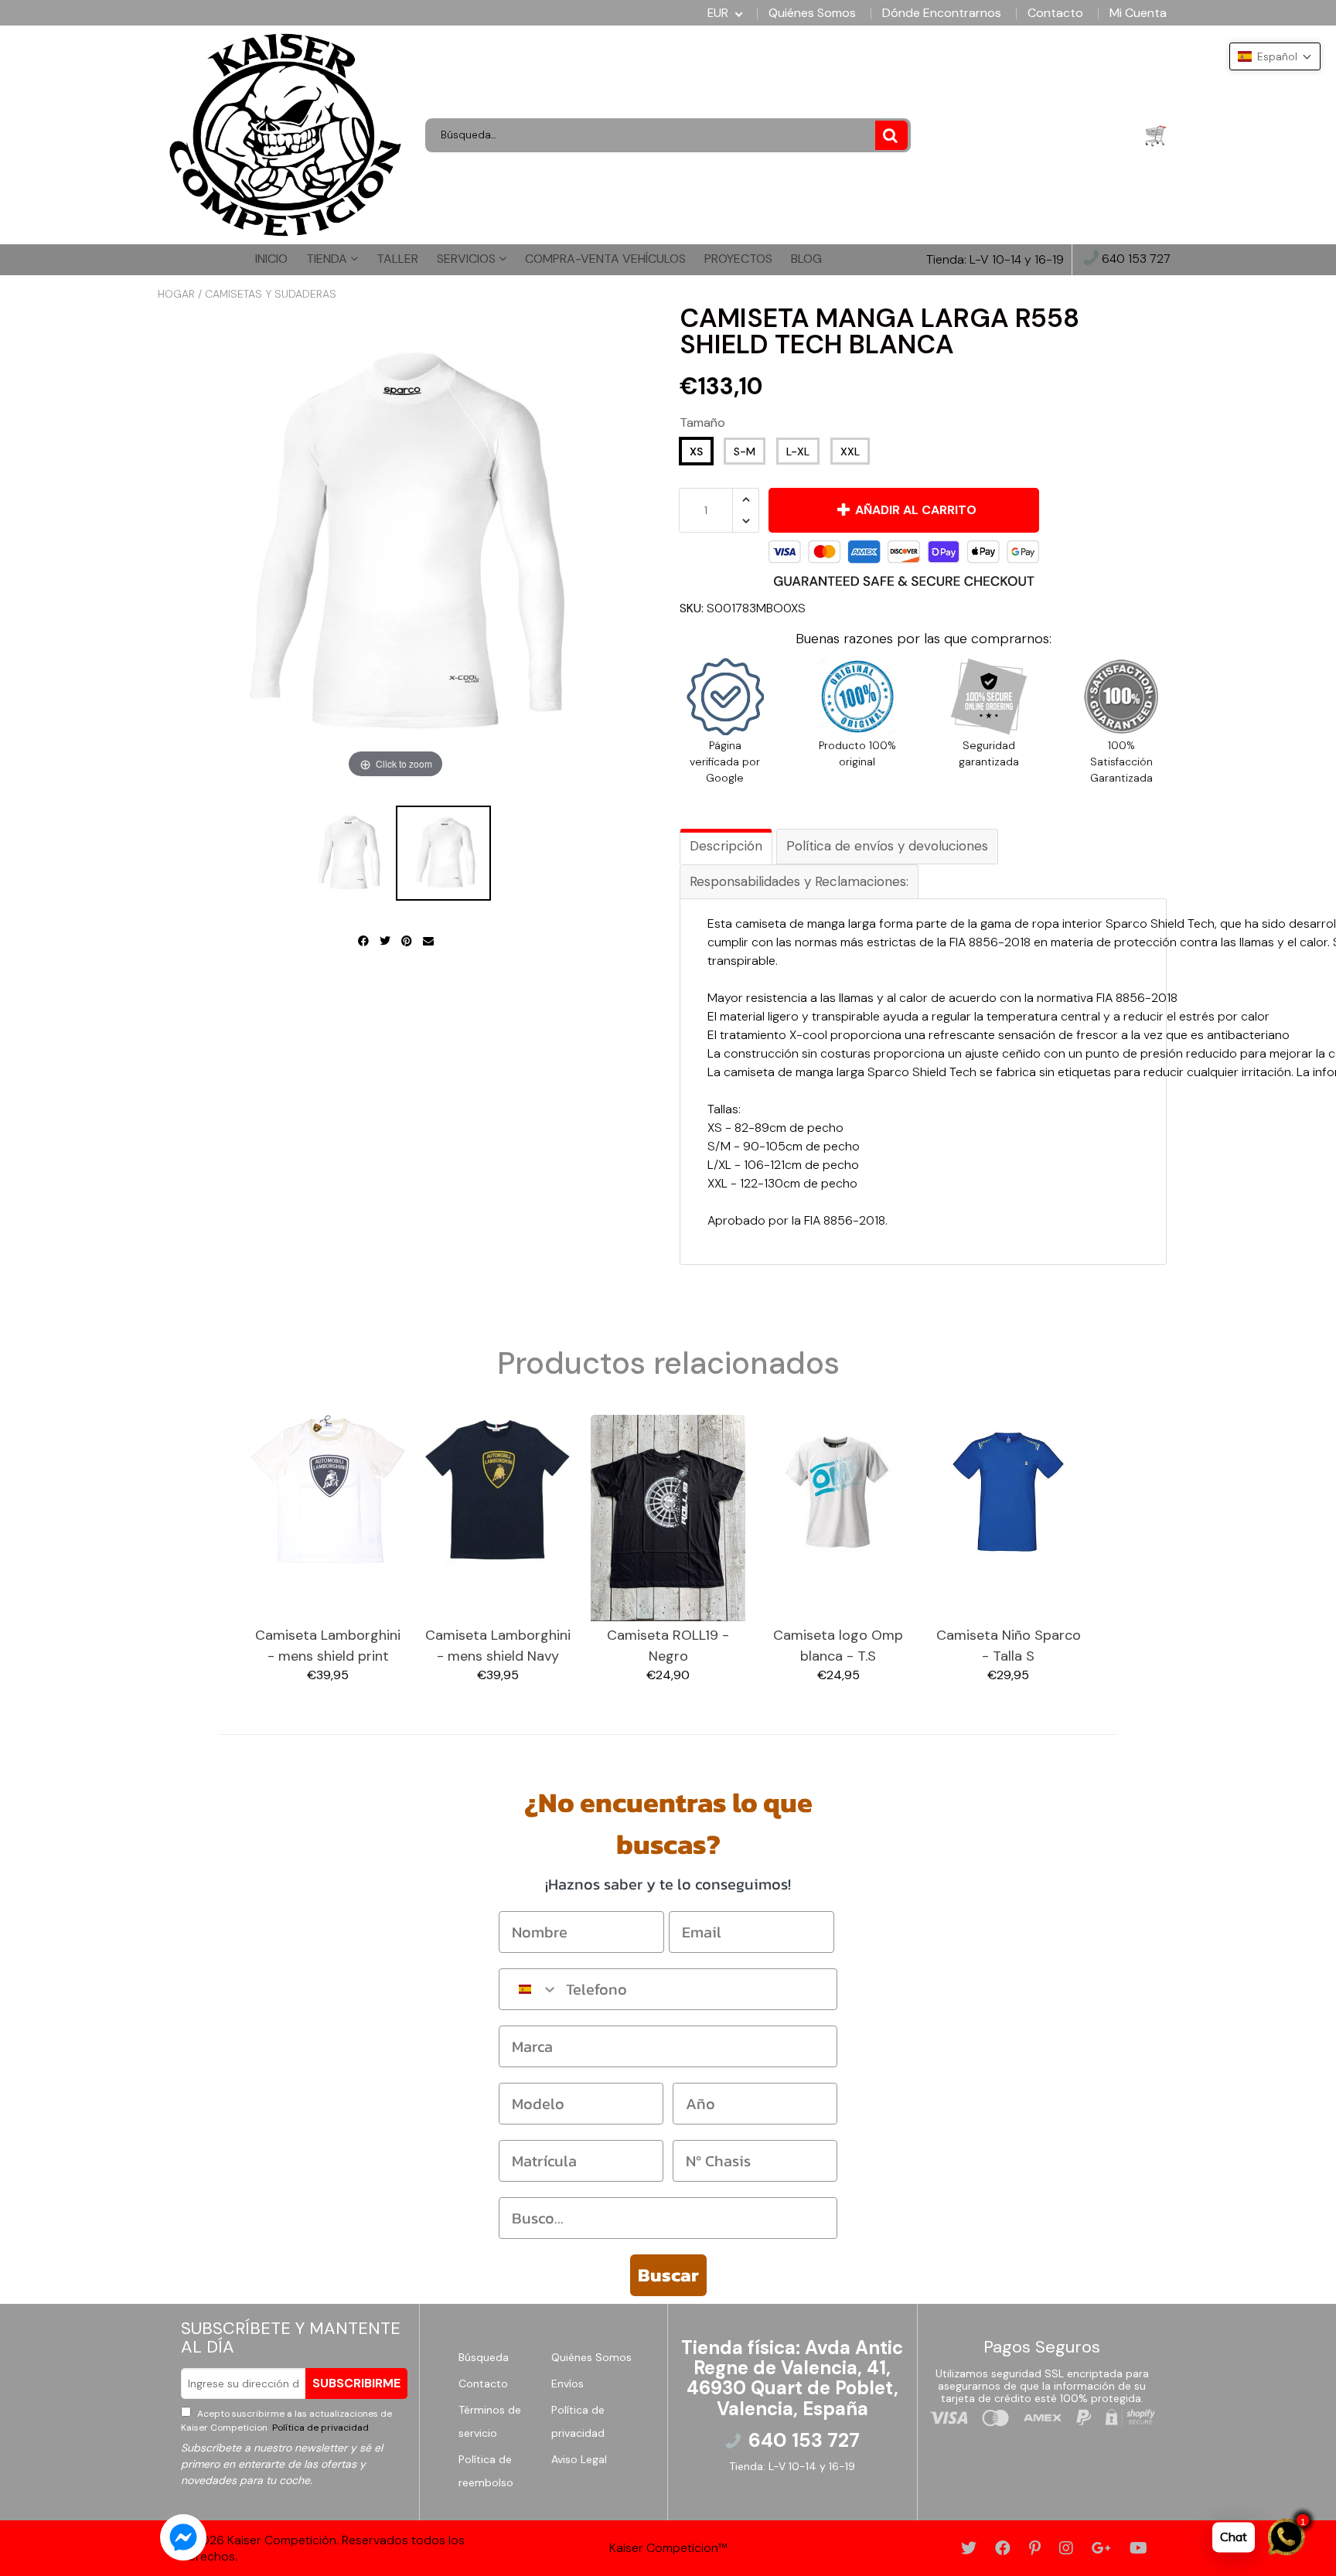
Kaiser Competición (282, 2540)
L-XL (798, 451)
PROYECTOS (738, 259)
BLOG (806, 259)
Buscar (668, 2275)
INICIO (271, 259)
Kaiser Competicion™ (668, 2548)
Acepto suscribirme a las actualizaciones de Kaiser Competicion (286, 2421)
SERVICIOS (468, 259)
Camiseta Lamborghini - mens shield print (328, 1646)
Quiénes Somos (812, 13)
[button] (1275, 56)
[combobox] (529, 1989)
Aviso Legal (579, 2459)
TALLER (397, 259)
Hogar (176, 294)
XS (696, 451)
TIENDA (328, 259)
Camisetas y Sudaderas (271, 294)
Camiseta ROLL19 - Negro (668, 1646)
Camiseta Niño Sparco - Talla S (1009, 1646)
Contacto (1055, 13)
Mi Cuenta (1138, 13)
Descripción (726, 846)
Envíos (567, 2383)
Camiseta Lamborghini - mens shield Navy (498, 1646)
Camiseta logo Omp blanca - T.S (838, 1646)
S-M (745, 451)
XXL (850, 451)
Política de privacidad (319, 2428)
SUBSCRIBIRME (356, 2383)
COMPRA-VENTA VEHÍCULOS (605, 259)
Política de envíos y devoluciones (887, 846)
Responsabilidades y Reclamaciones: (799, 881)
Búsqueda (484, 2357)
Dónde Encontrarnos (942, 13)
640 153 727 (1135, 259)
